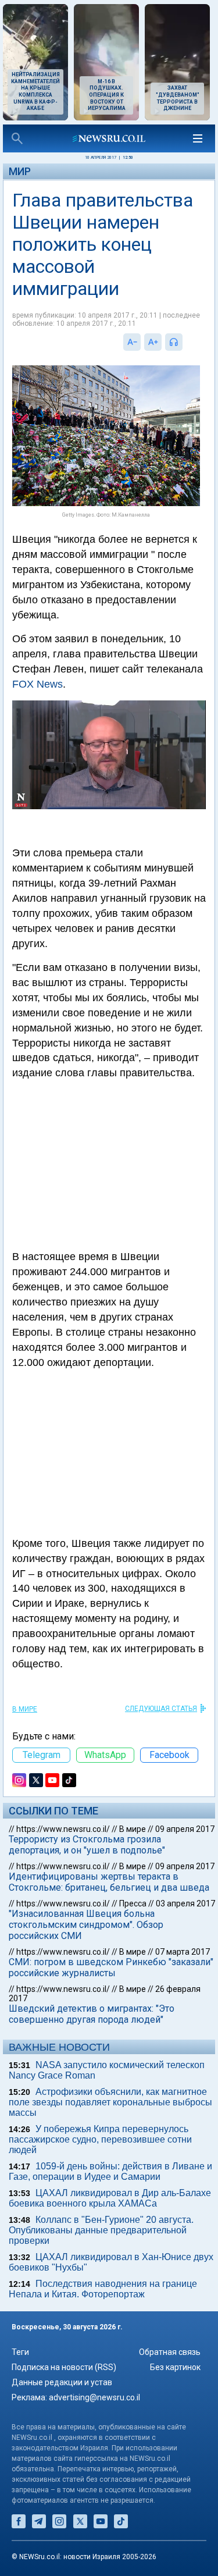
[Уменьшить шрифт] (132, 342)
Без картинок (175, 2367)
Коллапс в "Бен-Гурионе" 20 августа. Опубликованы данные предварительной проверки (101, 2230)
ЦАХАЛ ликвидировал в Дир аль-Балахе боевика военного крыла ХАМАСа (110, 2198)
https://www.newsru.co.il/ (63, 1829)
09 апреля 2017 (185, 1829)
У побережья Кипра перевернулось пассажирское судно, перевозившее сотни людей (100, 2139)
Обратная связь (170, 2352)
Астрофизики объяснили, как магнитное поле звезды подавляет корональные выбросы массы (110, 2102)
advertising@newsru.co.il (94, 2397)
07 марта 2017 (183, 1952)
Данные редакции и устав (62, 2382)
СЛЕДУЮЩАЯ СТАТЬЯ (161, 1709)
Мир (20, 171)
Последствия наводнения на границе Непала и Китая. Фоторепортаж (103, 2289)
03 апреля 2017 (185, 1903)
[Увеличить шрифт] (153, 342)
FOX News (37, 684)
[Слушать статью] (185, 342)
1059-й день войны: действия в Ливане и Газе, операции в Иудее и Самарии (110, 2171)
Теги (20, 2352)
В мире (25, 1709)
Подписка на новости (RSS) (64, 2367)
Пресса (133, 1903)
